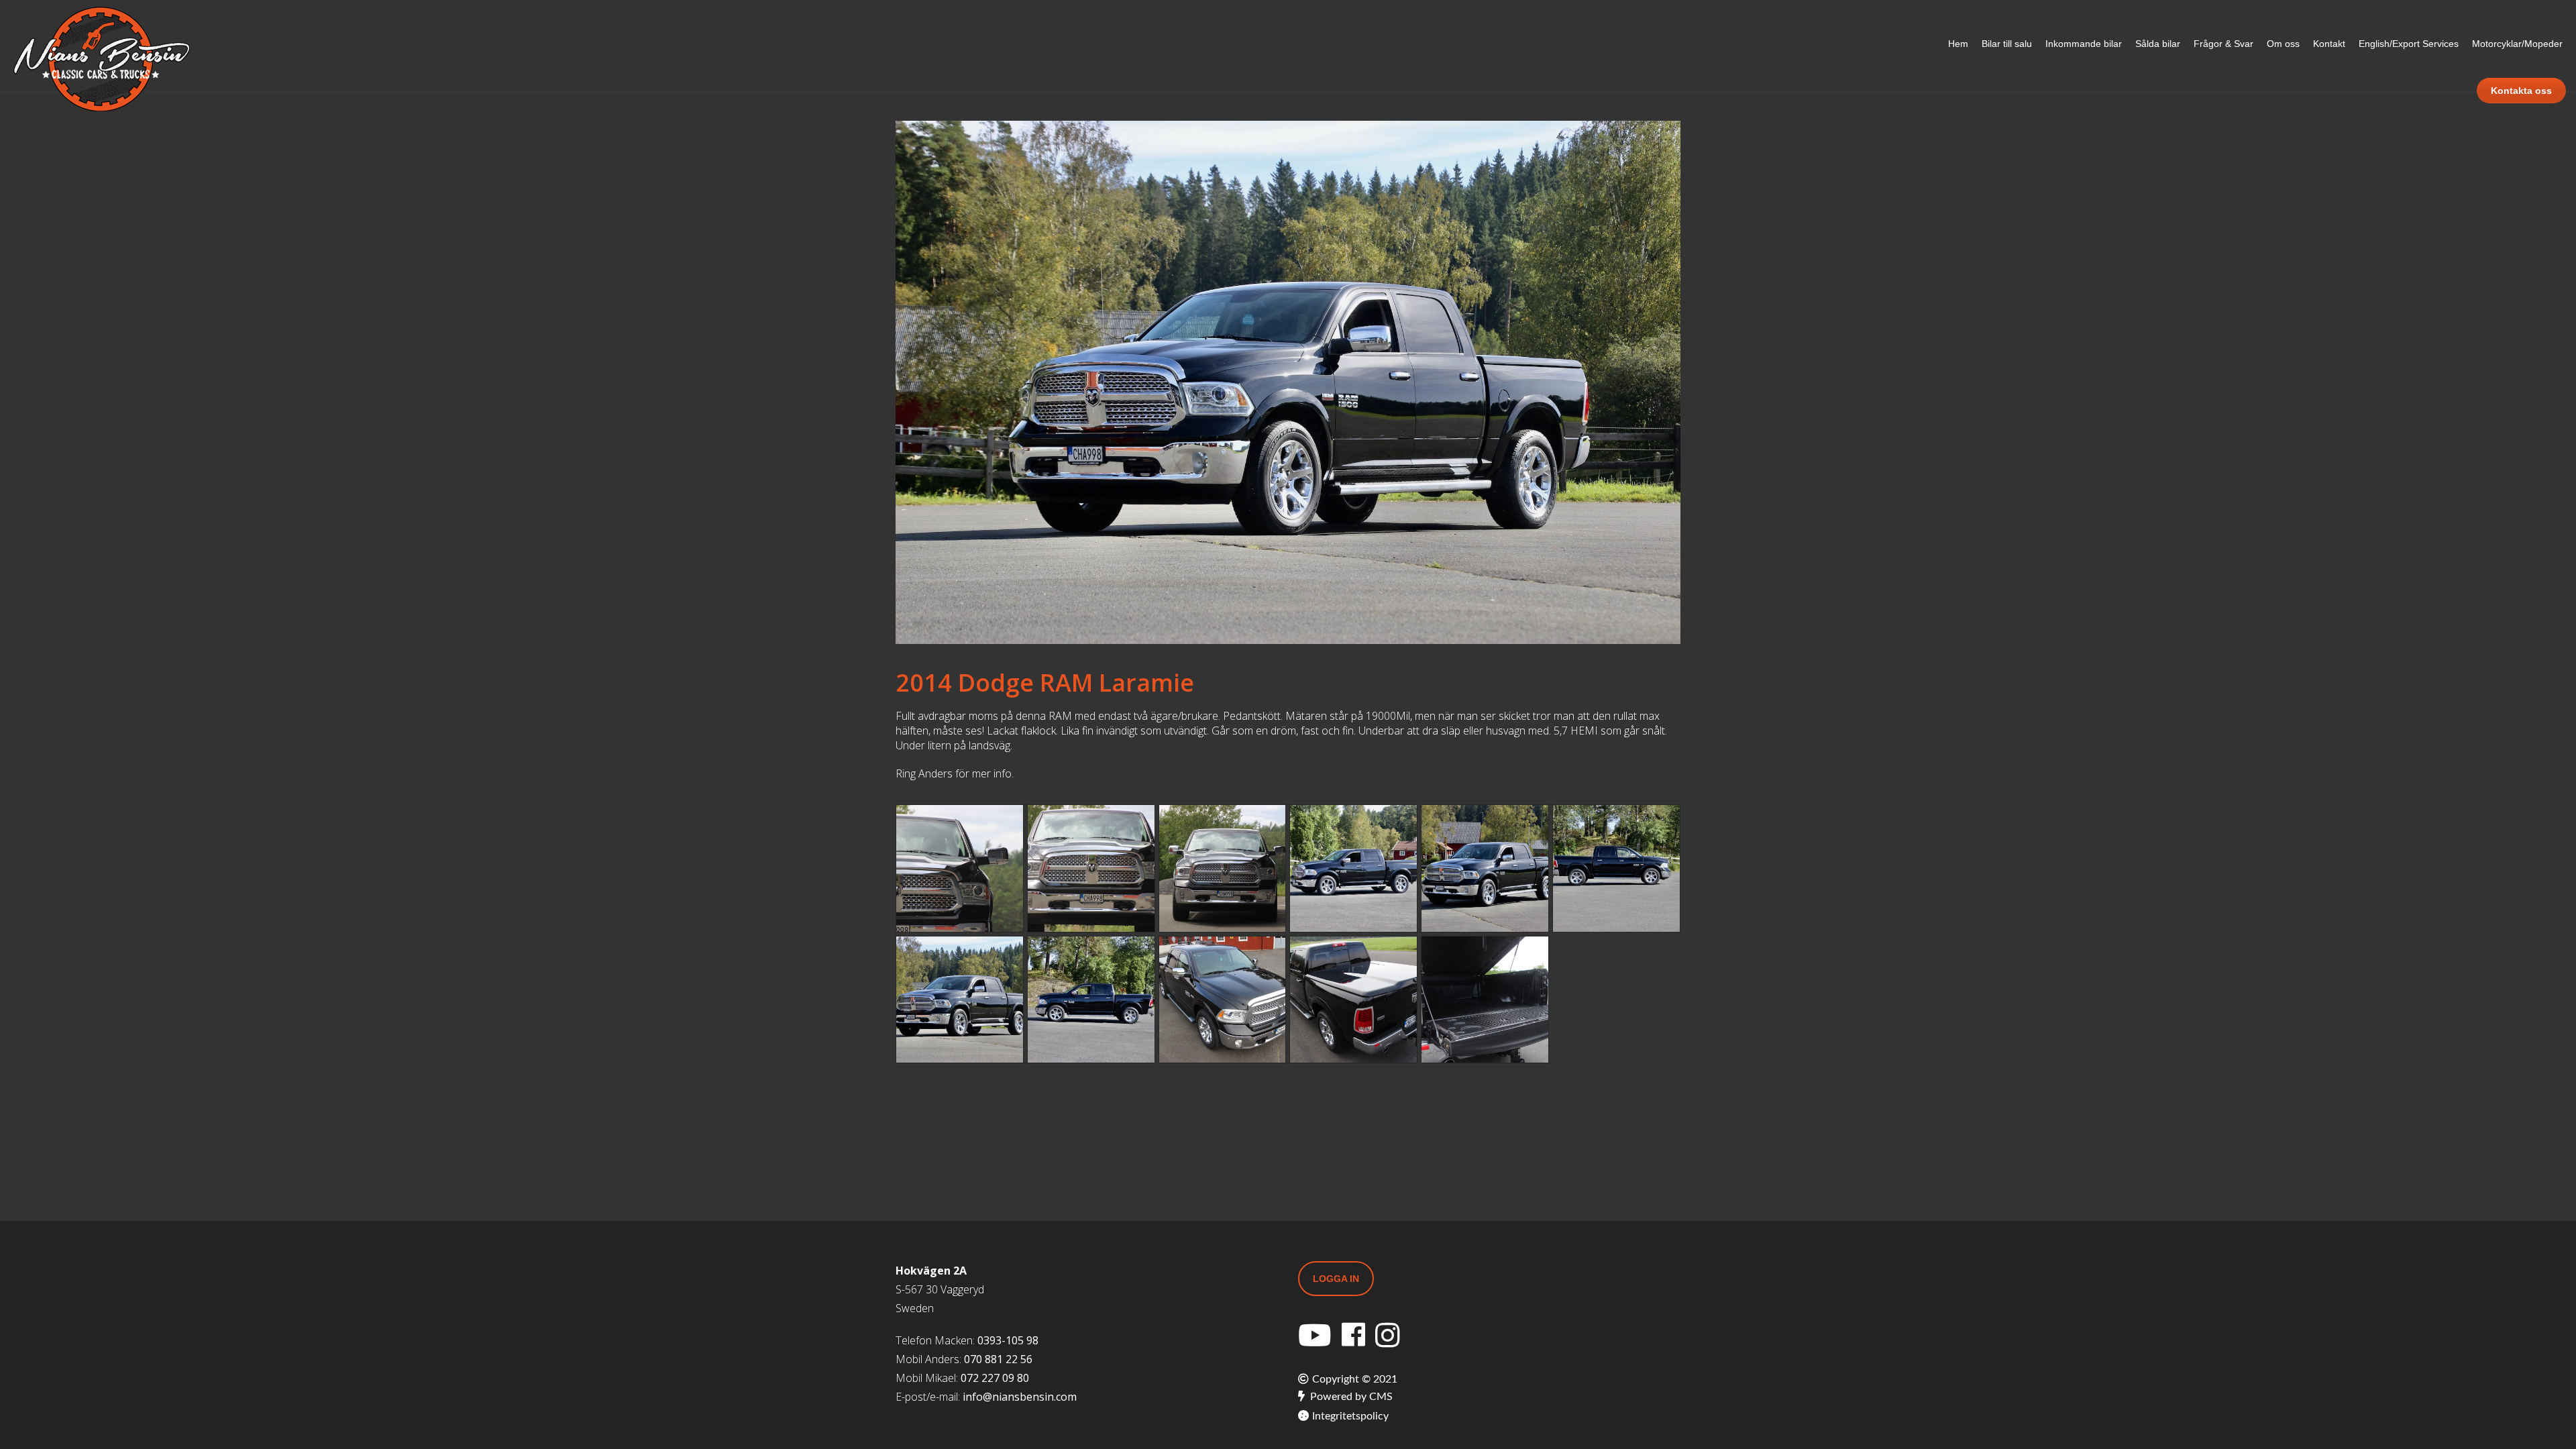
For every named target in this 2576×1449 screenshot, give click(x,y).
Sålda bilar (2158, 44)
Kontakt (2329, 44)
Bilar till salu (2007, 44)
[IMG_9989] (1353, 1000)
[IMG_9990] (1223, 1000)
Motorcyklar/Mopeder (2517, 44)
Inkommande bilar (2084, 44)
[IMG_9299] (960, 868)
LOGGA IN (1336, 1279)
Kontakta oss (2521, 91)
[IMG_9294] (1091, 868)
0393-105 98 (1008, 1340)
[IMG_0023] (960, 1000)
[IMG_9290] (1485, 1000)
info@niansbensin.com (1020, 1397)
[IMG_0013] (1616, 868)
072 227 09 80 (995, 1378)
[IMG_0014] (1091, 1000)
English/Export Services (2409, 44)
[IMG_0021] (1485, 868)
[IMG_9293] (1223, 868)
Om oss (2283, 44)
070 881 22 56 (998, 1359)
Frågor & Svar (2223, 44)
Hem (1958, 44)
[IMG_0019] (1353, 868)
